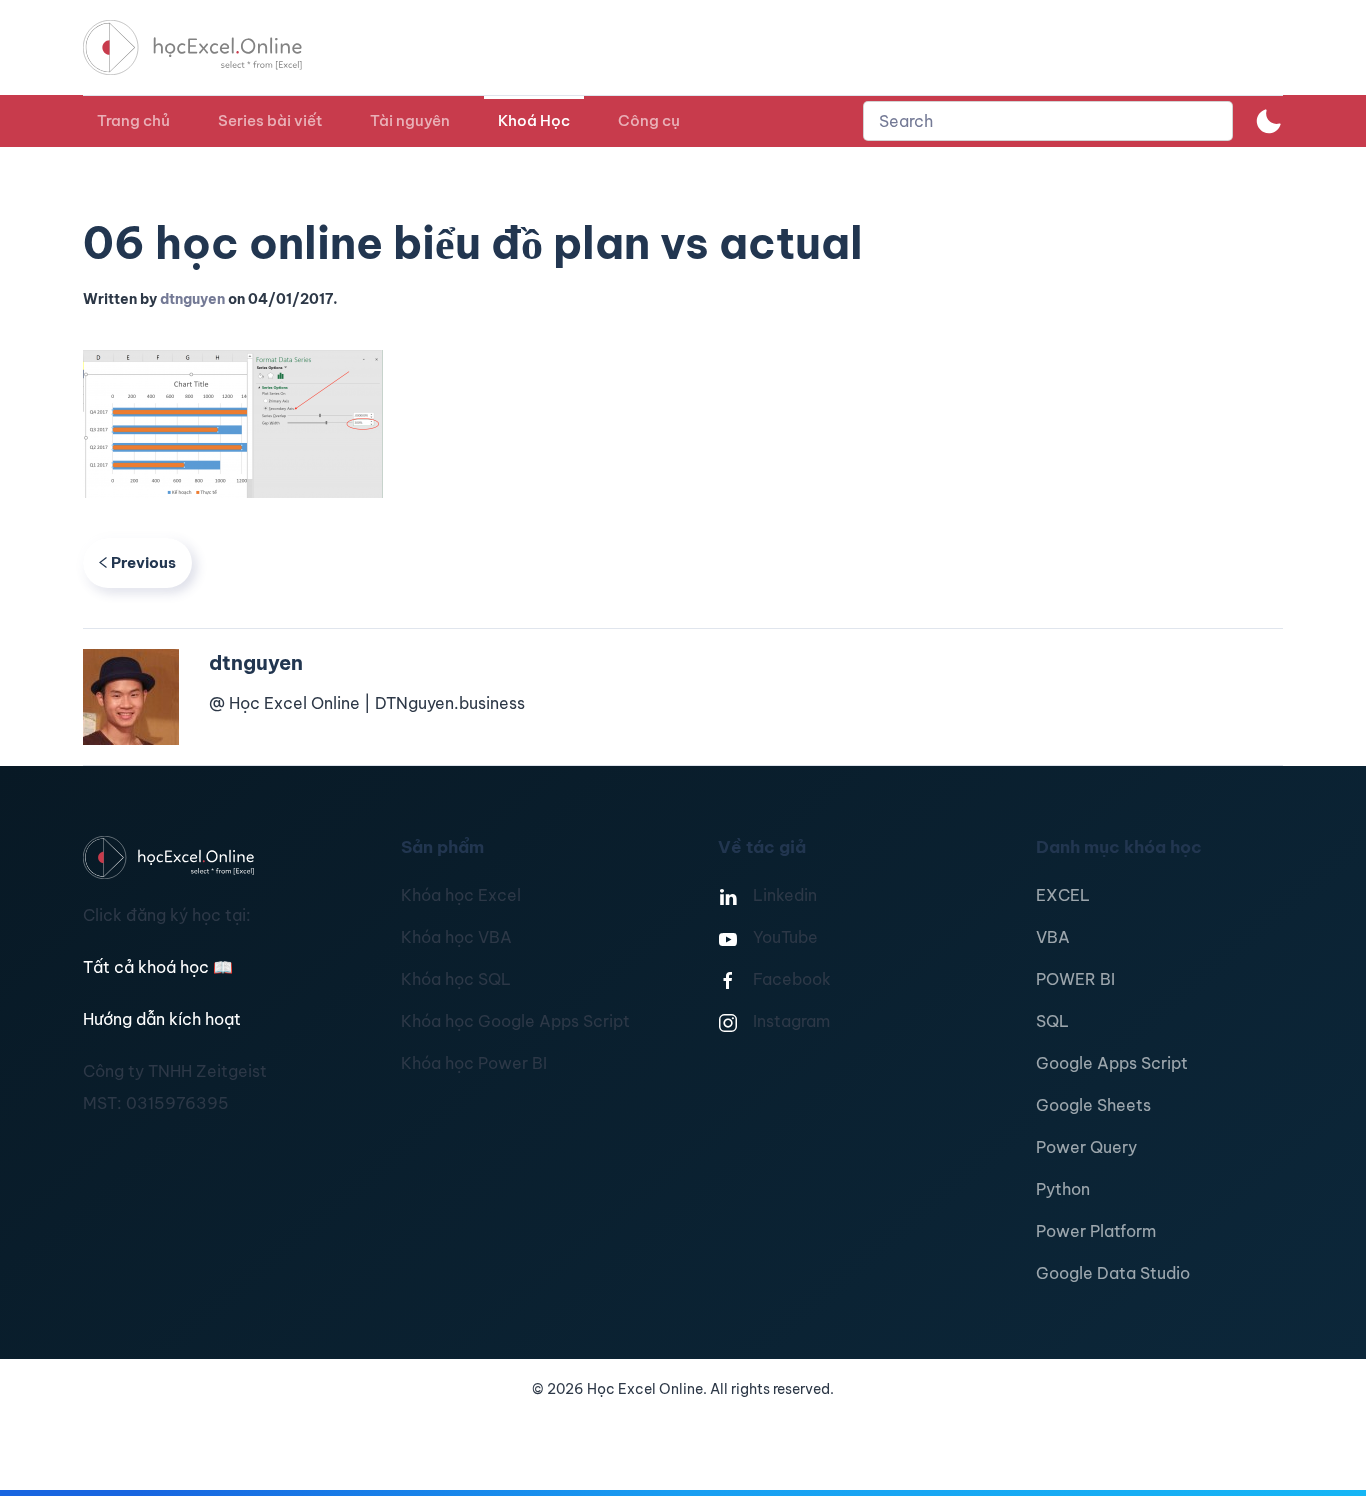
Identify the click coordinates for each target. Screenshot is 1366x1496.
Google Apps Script (1112, 1063)
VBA (1053, 937)
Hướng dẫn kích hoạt (162, 1019)
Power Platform (1096, 1231)
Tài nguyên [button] (410, 120)
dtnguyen (192, 299)
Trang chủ (133, 120)
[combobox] (1048, 121)
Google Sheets (1093, 1105)
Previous (143, 562)
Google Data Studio (1113, 1273)
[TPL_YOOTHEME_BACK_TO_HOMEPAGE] (211, 47)
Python (1063, 1189)
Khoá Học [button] (534, 120)
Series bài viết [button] (270, 120)
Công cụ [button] (649, 120)
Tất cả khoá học (158, 967)
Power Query (1086, 1147)
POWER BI (1075, 979)
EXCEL (1063, 895)
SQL (1052, 1021)
